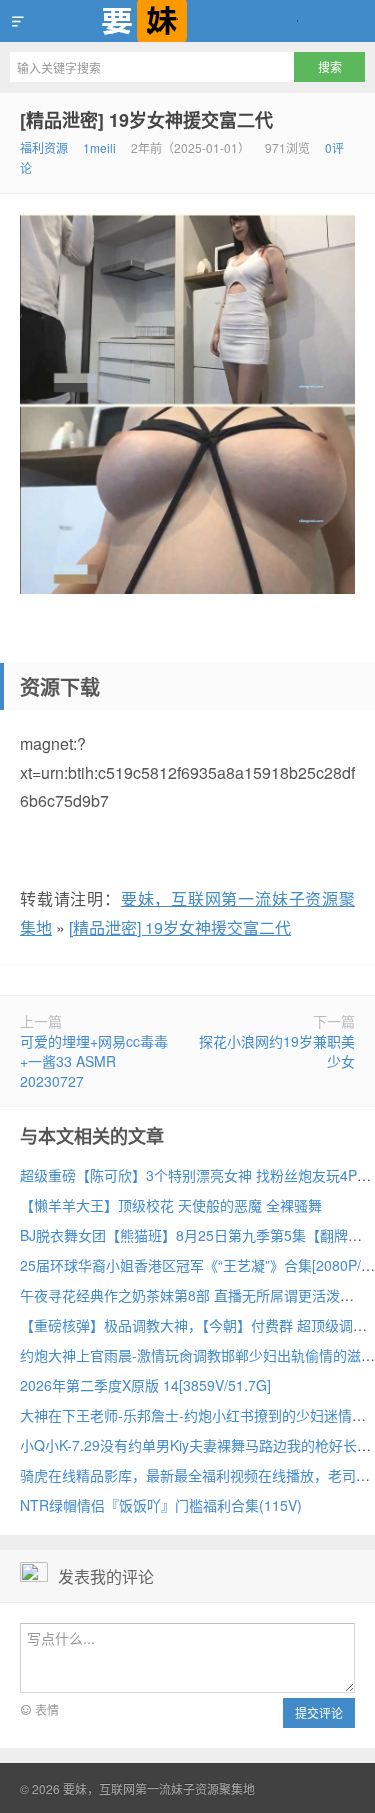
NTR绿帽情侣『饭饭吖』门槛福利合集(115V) (161, 1505)
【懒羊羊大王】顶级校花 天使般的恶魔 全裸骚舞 (171, 1205)
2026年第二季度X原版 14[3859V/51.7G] (145, 1385)
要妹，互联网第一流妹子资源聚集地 (187, 21)
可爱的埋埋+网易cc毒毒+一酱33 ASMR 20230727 (94, 1061)
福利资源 (44, 147)
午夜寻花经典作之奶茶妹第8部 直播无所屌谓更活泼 (180, 1295)
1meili (99, 147)
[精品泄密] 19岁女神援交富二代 (146, 120)
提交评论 (319, 1712)
